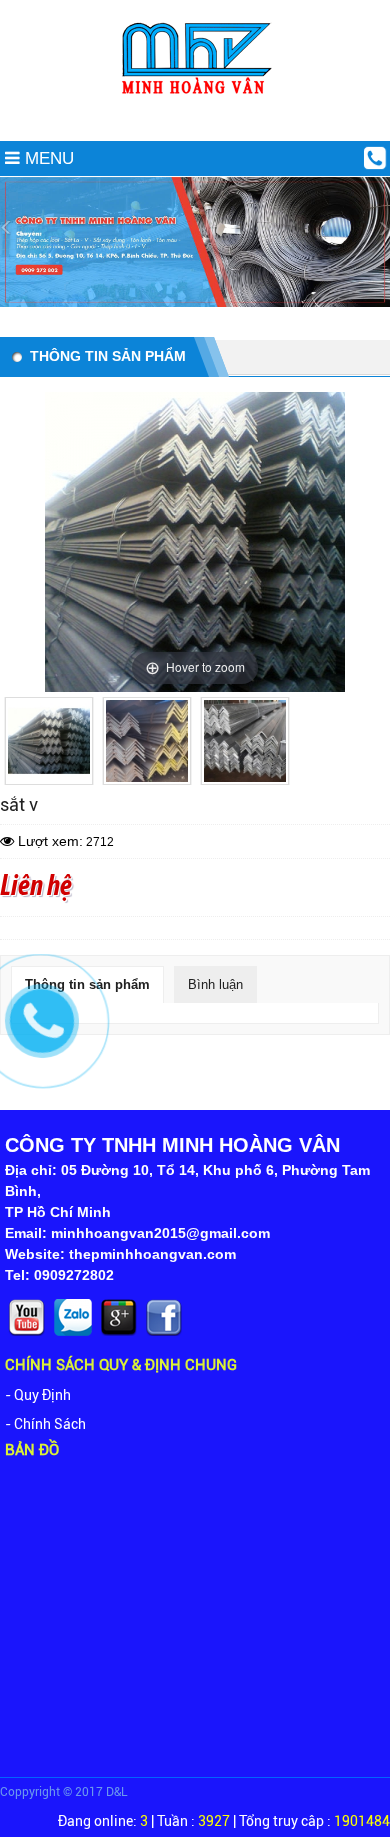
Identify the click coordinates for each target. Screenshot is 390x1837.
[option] (49, 741)
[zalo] (74, 1335)
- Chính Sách (45, 1424)
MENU (47, 158)
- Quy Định (38, 1395)
